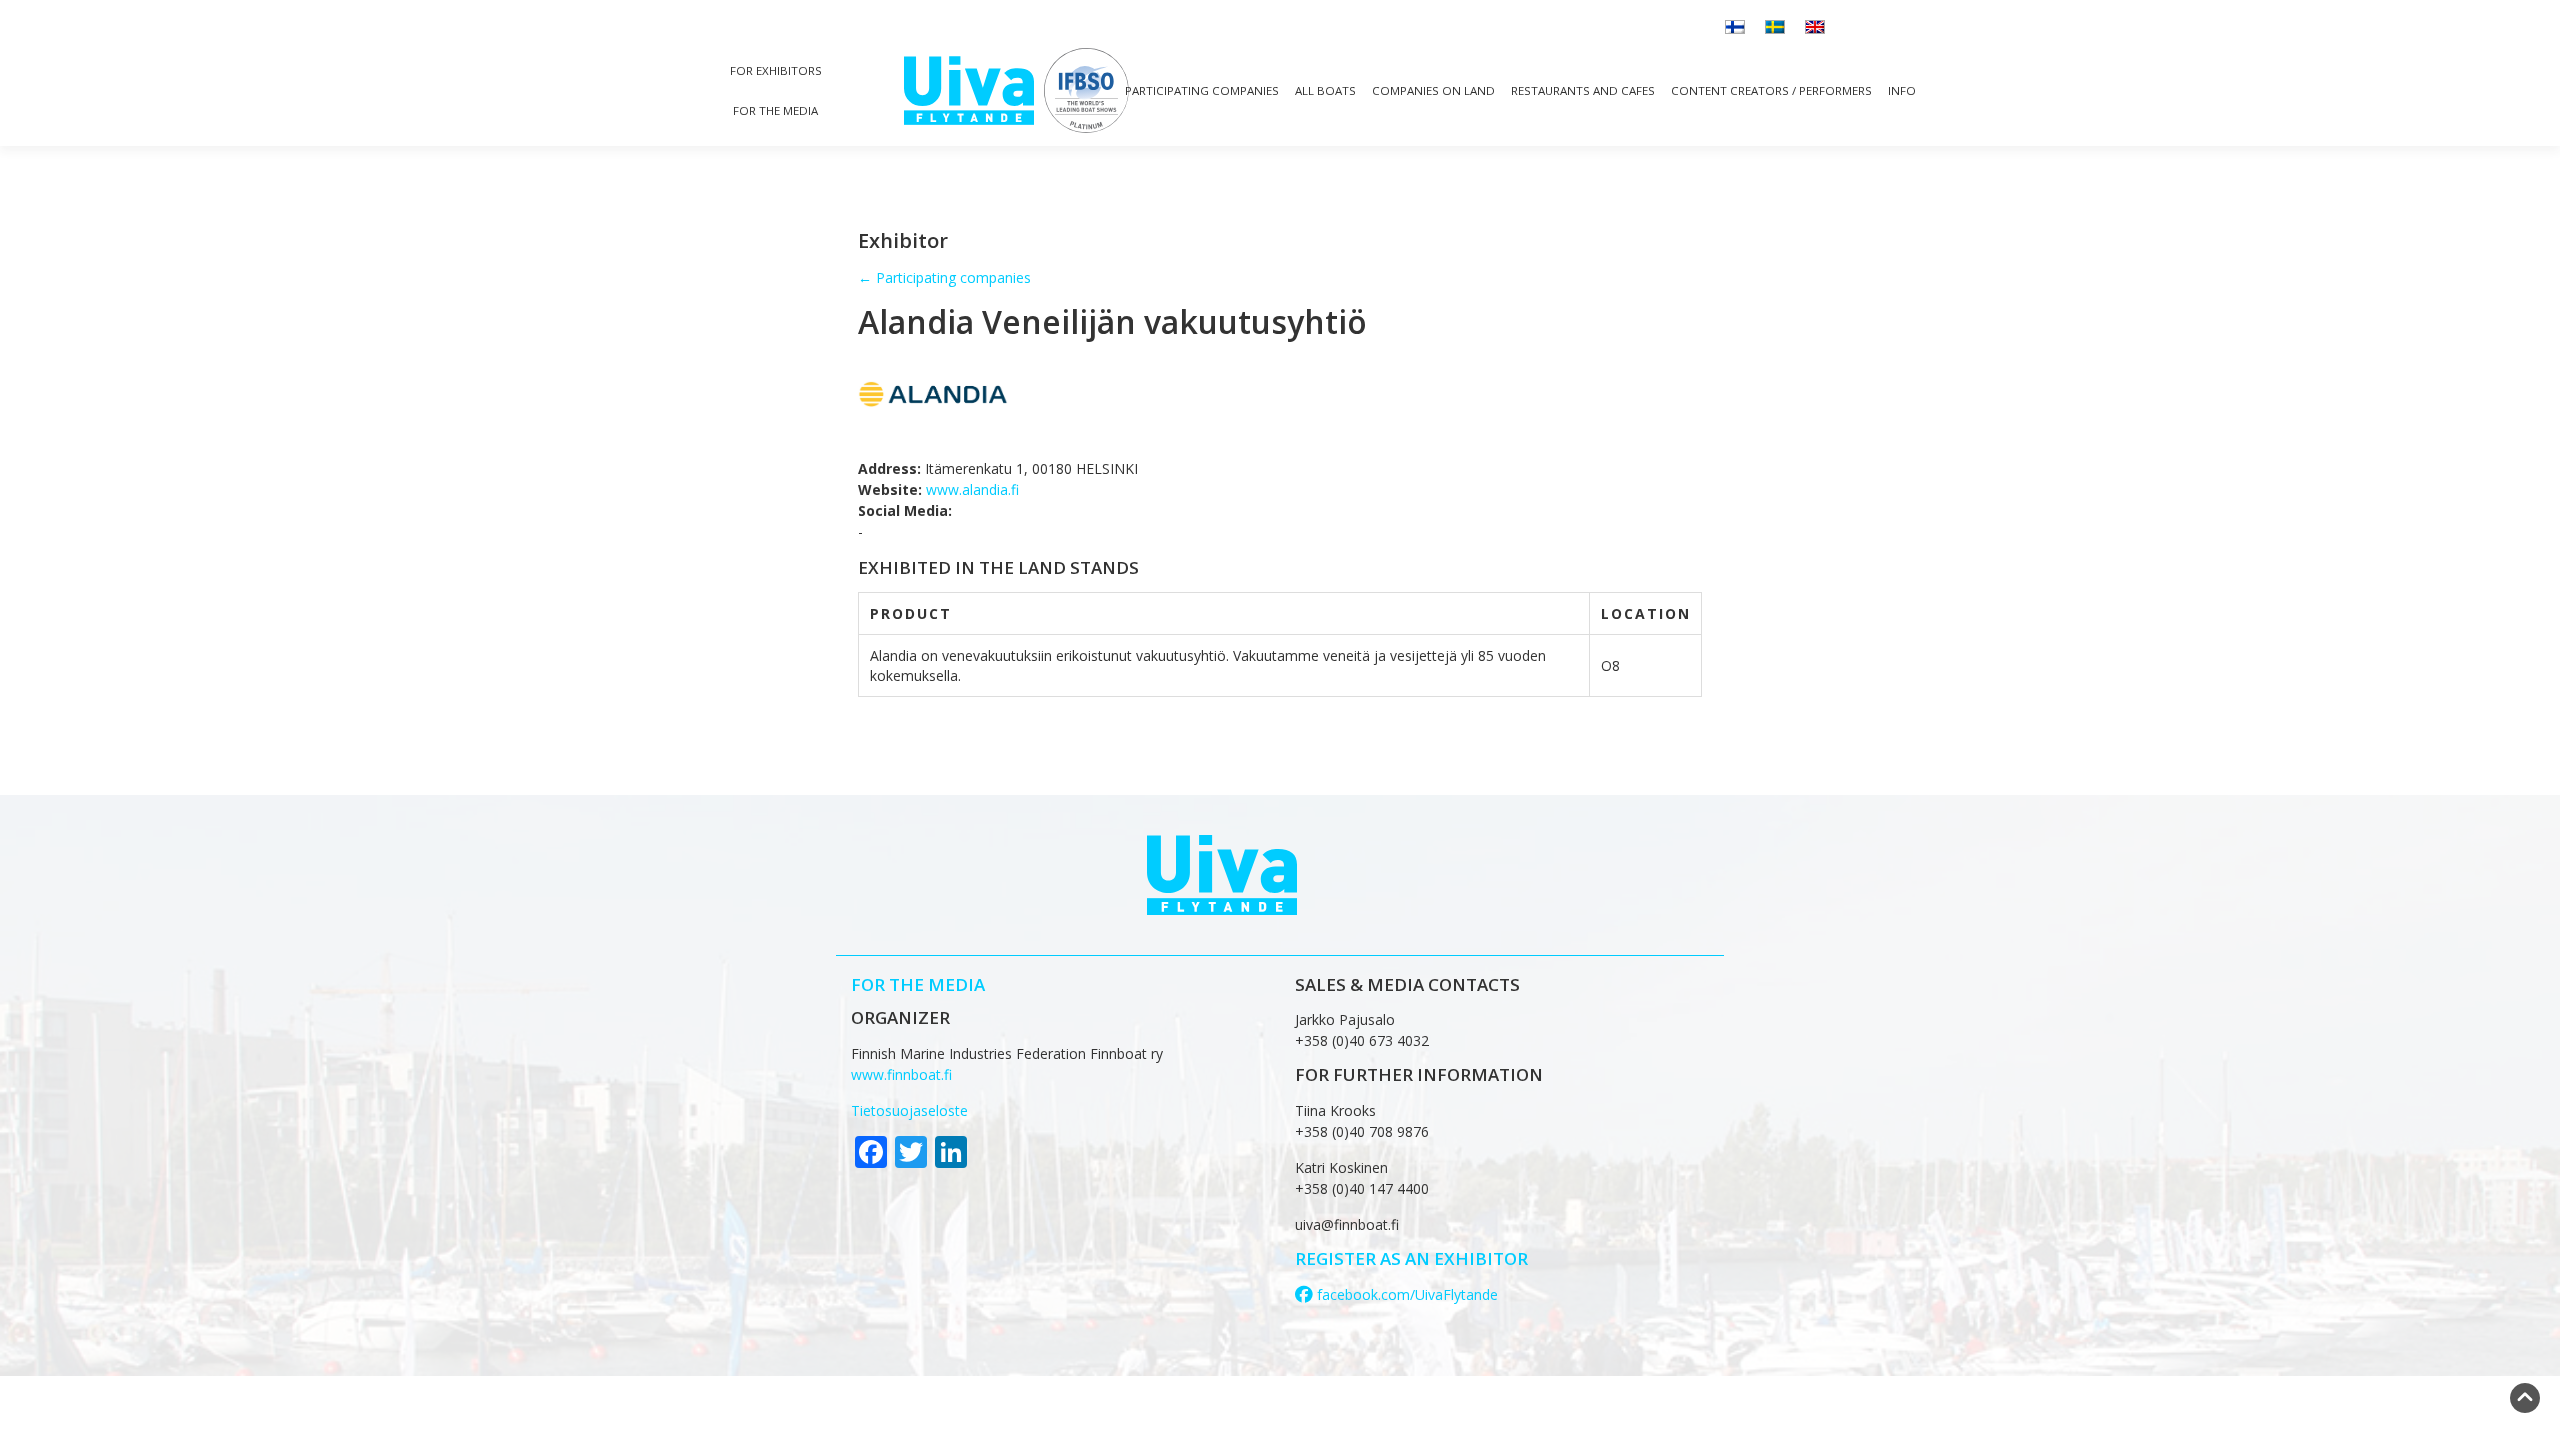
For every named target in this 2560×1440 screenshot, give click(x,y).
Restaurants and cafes (1583, 90)
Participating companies (1202, 90)
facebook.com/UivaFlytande (1405, 1294)
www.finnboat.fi (901, 1074)
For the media (775, 110)
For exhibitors (776, 70)
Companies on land (1433, 90)
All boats (1325, 90)
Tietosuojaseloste (909, 1110)
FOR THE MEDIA (918, 984)
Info (1902, 90)
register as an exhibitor (1411, 1258)
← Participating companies (944, 277)
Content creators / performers (1771, 90)
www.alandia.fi (972, 489)
